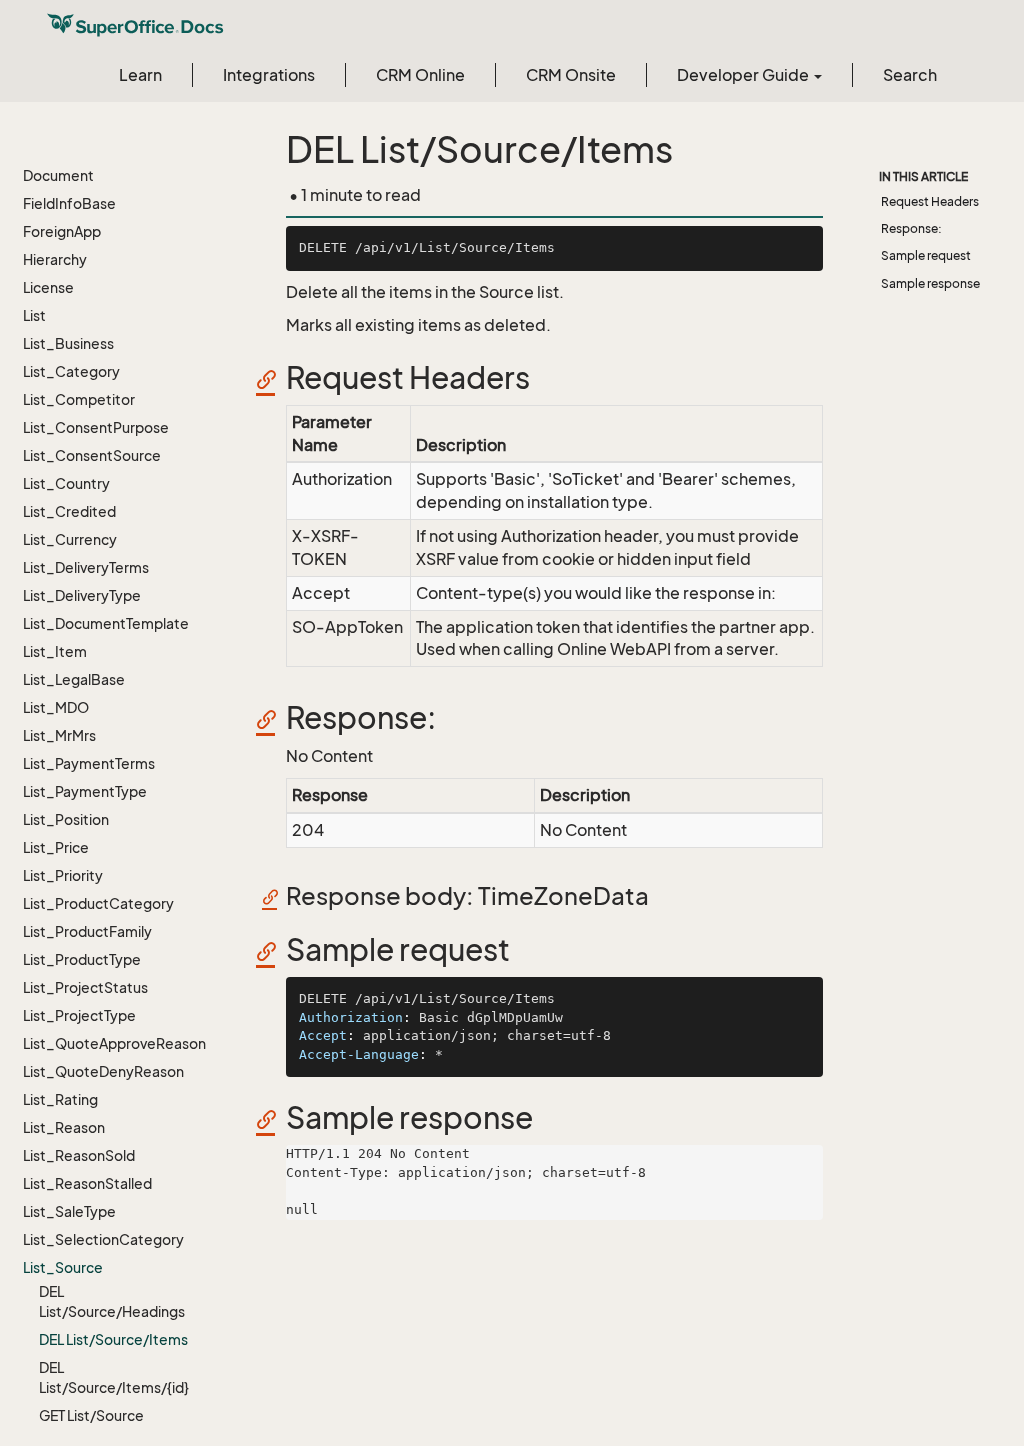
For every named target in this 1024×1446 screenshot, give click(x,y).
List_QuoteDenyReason (103, 1071)
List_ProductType (82, 959)
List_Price (56, 847)
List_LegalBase (74, 679)
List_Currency (70, 539)
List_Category (71, 371)
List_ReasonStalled (87, 1183)
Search (910, 75)
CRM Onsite (571, 75)
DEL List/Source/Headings (112, 1301)
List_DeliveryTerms (86, 567)
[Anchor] (273, 378)
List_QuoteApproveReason (114, 1043)
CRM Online (420, 75)
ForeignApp (62, 231)
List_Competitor (79, 399)
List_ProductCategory (98, 903)
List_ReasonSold (79, 1155)
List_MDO (56, 707)
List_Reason (64, 1127)
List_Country (66, 483)
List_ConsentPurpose (96, 427)
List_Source (63, 1267)
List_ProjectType (79, 1015)
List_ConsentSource (92, 455)
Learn (140, 75)
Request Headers (930, 201)
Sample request (926, 255)
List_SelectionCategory (103, 1239)
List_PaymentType (85, 791)
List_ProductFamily (87, 931)
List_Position (66, 819)
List (34, 315)
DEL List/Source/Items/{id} (114, 1377)
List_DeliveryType (82, 595)
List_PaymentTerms (89, 763)
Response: (911, 228)
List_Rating (60, 1099)
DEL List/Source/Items (113, 1339)
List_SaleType (69, 1211)
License (48, 287)
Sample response (930, 283)
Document (58, 175)
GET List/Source (91, 1415)
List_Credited (69, 511)
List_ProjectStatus (85, 987)
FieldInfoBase (69, 203)
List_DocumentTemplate (106, 623)
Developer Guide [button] (744, 75)
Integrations (269, 75)
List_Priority (63, 875)
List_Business (68, 343)
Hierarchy (55, 259)
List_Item (55, 651)
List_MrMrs (59, 735)
